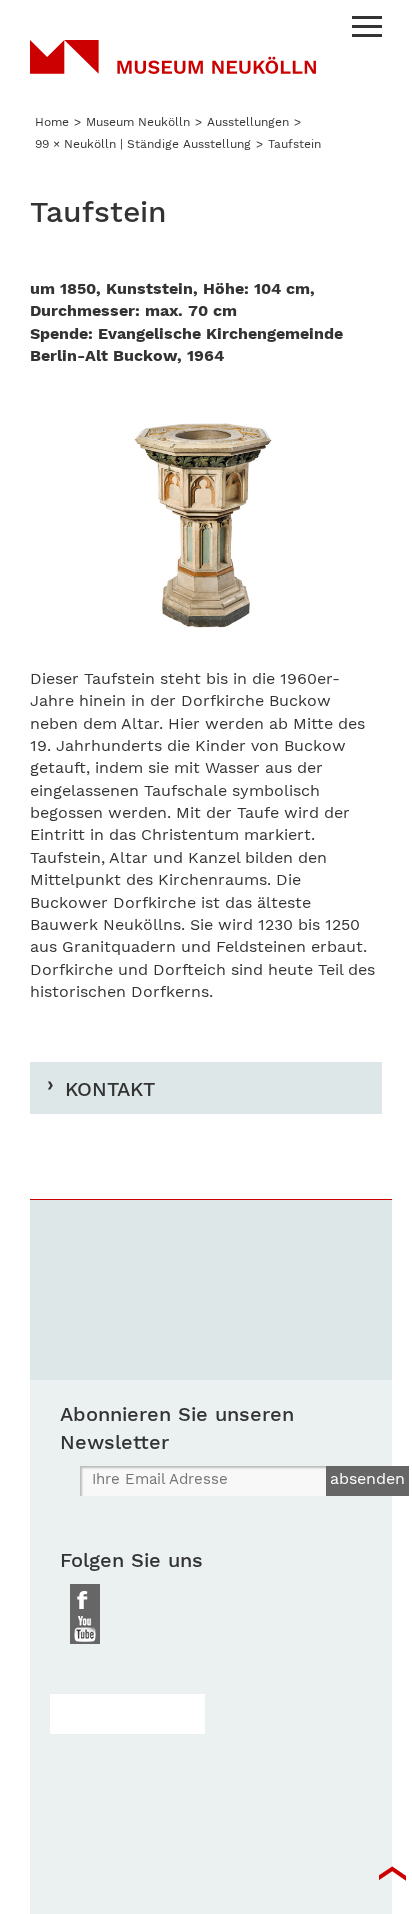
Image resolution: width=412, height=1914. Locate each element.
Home (52, 122)
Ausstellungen (248, 122)
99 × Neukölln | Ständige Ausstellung (143, 144)
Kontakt (110, 1088)
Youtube (85, 1629)
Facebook (85, 1599)
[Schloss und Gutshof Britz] (127, 1714)
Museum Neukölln (173, 70)
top (392, 1874)
